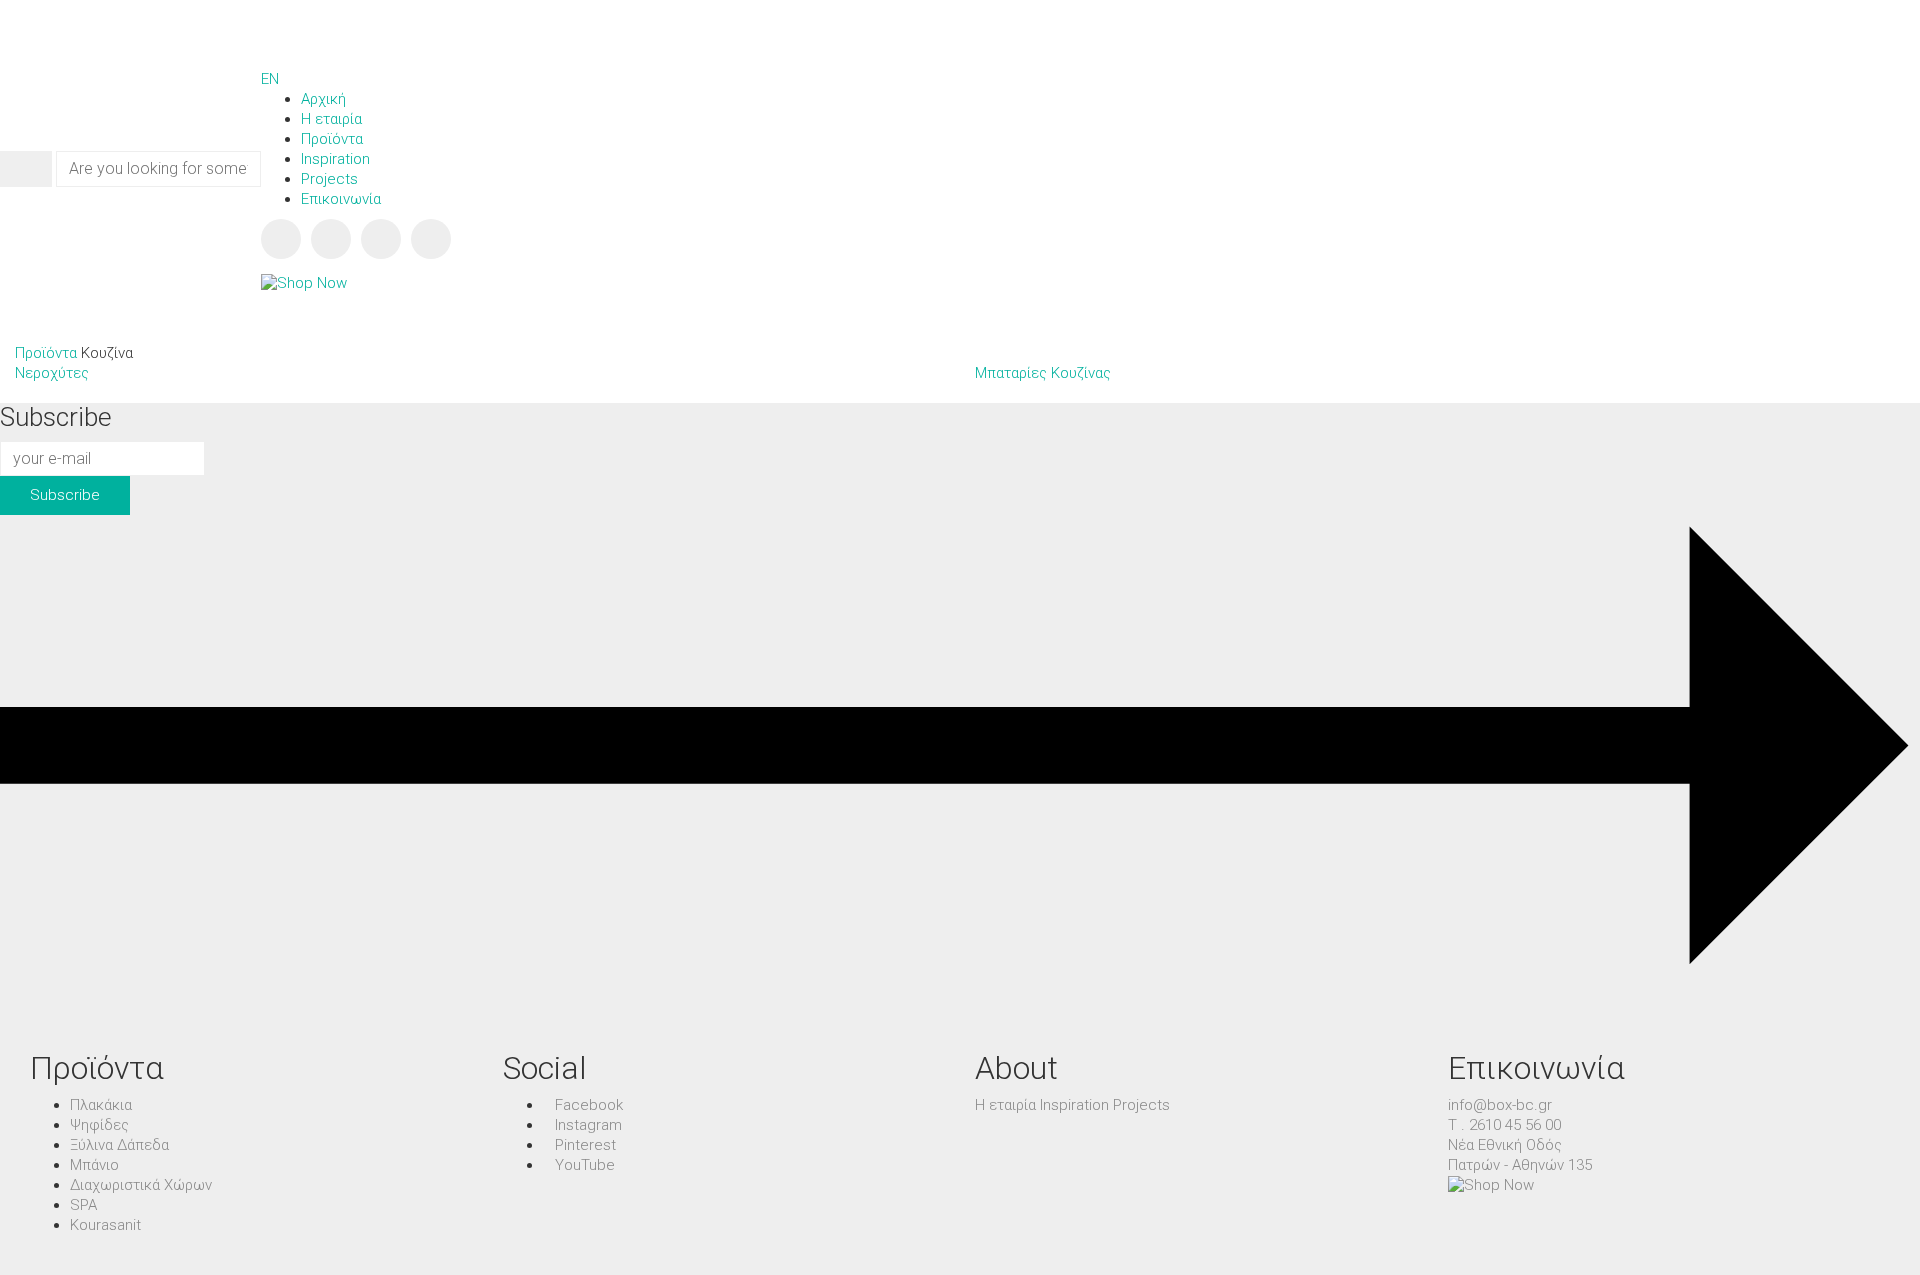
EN (270, 79)
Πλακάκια (101, 1105)
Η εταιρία (1005, 1105)
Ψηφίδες (99, 1125)
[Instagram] (331, 239)
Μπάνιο (94, 1165)
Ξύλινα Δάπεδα (119, 1145)
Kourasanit (105, 1225)
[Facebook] (281, 239)
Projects (1141, 1105)
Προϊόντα (46, 353)
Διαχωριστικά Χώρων (141, 1185)
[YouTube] (431, 239)
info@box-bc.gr (1500, 1105)
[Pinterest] (381, 239)
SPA (83, 1205)
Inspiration (1074, 1105)
